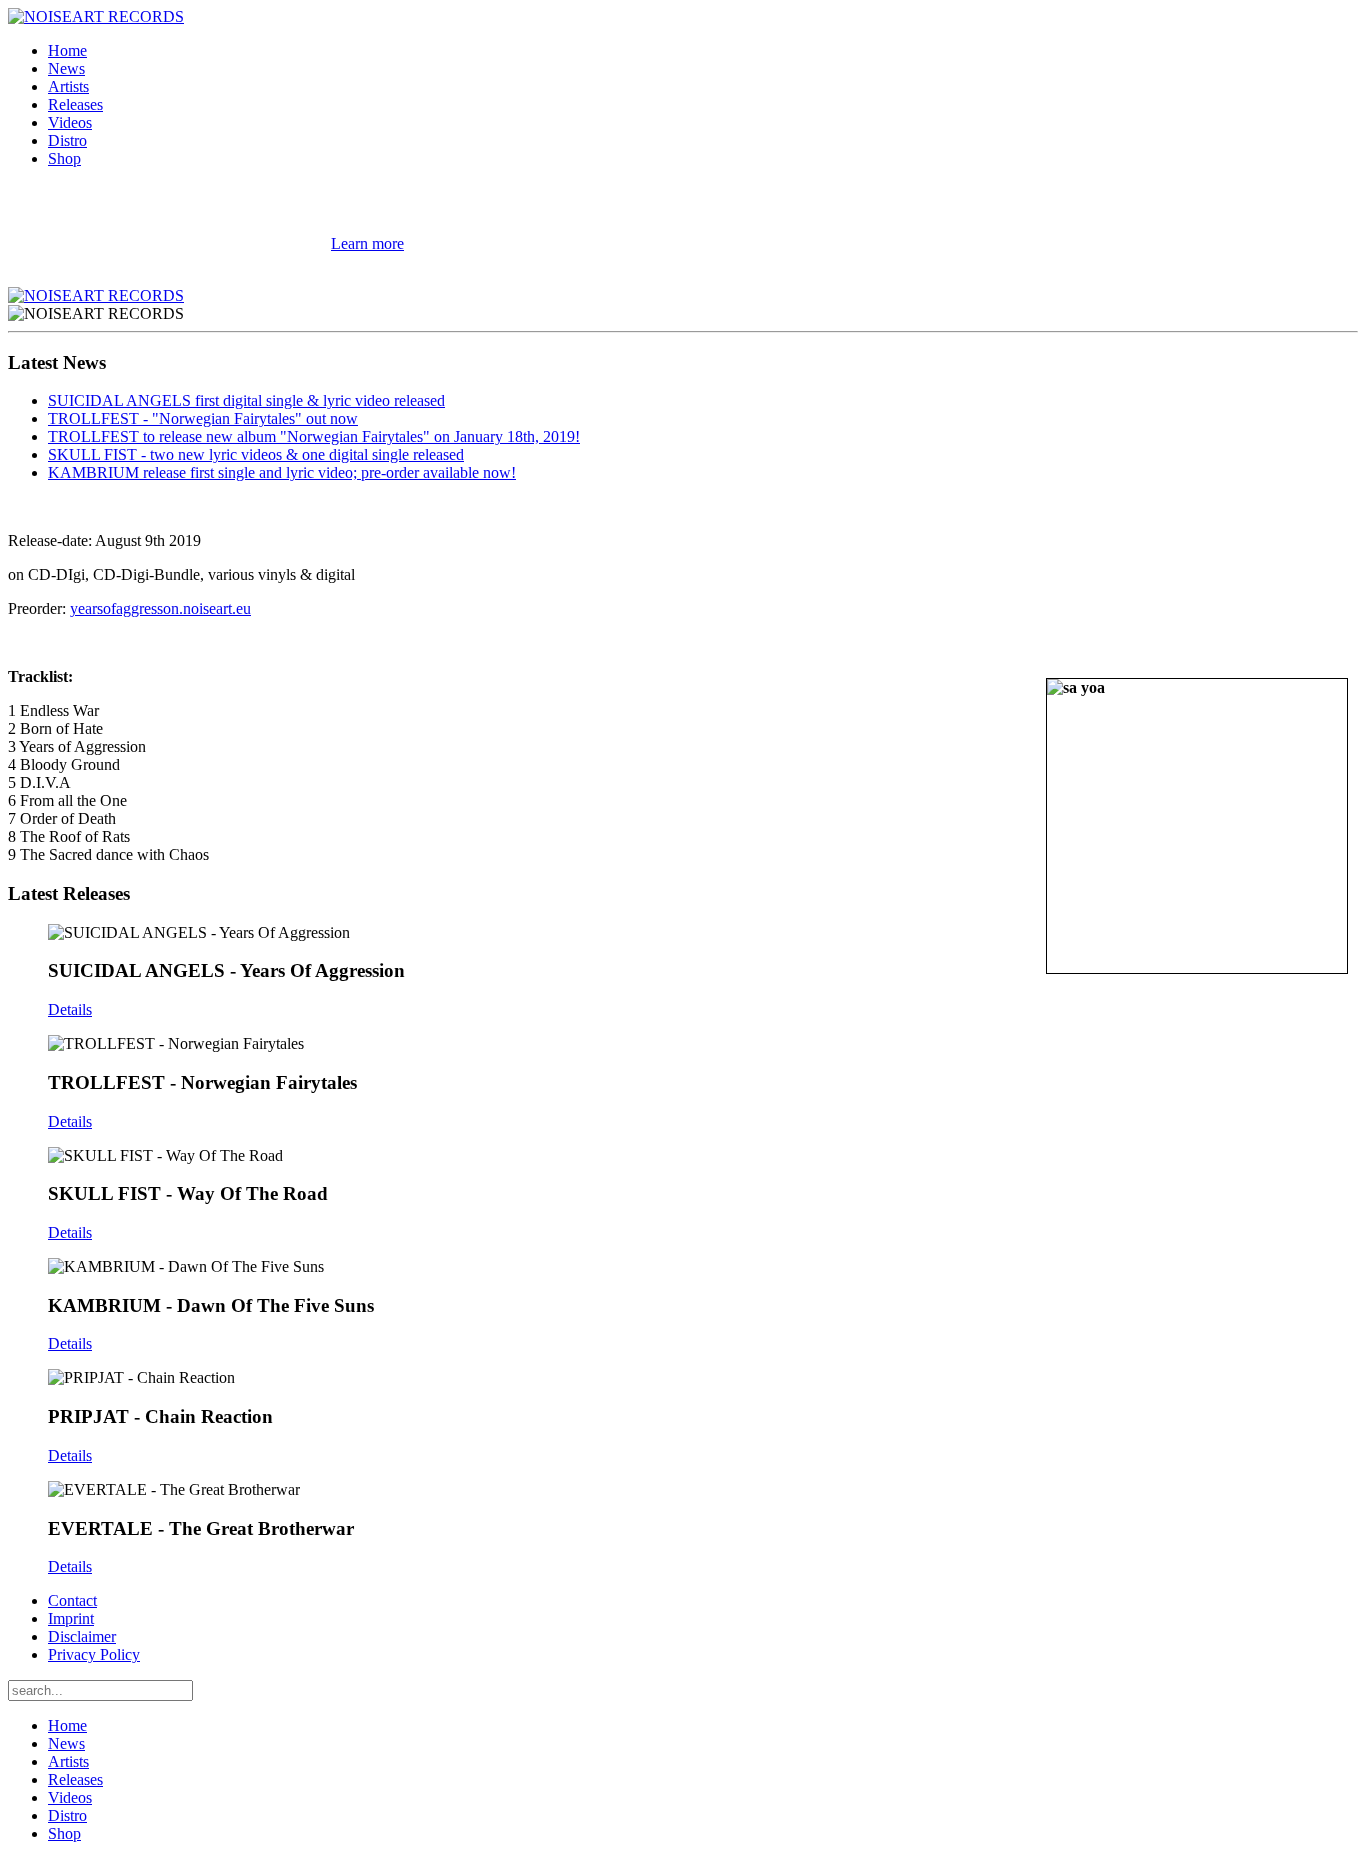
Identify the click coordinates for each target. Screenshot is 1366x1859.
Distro (67, 140)
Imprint (71, 1618)
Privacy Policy (94, 1654)
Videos (70, 122)
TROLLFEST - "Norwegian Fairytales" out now (203, 418)
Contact (72, 1600)
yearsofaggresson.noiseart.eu (160, 608)
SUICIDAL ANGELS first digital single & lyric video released (246, 400)
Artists (68, 86)
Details (70, 1009)
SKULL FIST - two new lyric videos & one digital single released (256, 454)
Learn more (367, 243)
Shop (64, 158)
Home (67, 50)
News (66, 68)
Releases (75, 104)
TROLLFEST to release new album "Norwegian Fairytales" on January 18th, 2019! (314, 436)
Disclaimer (82, 1636)
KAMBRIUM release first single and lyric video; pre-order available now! (282, 472)
